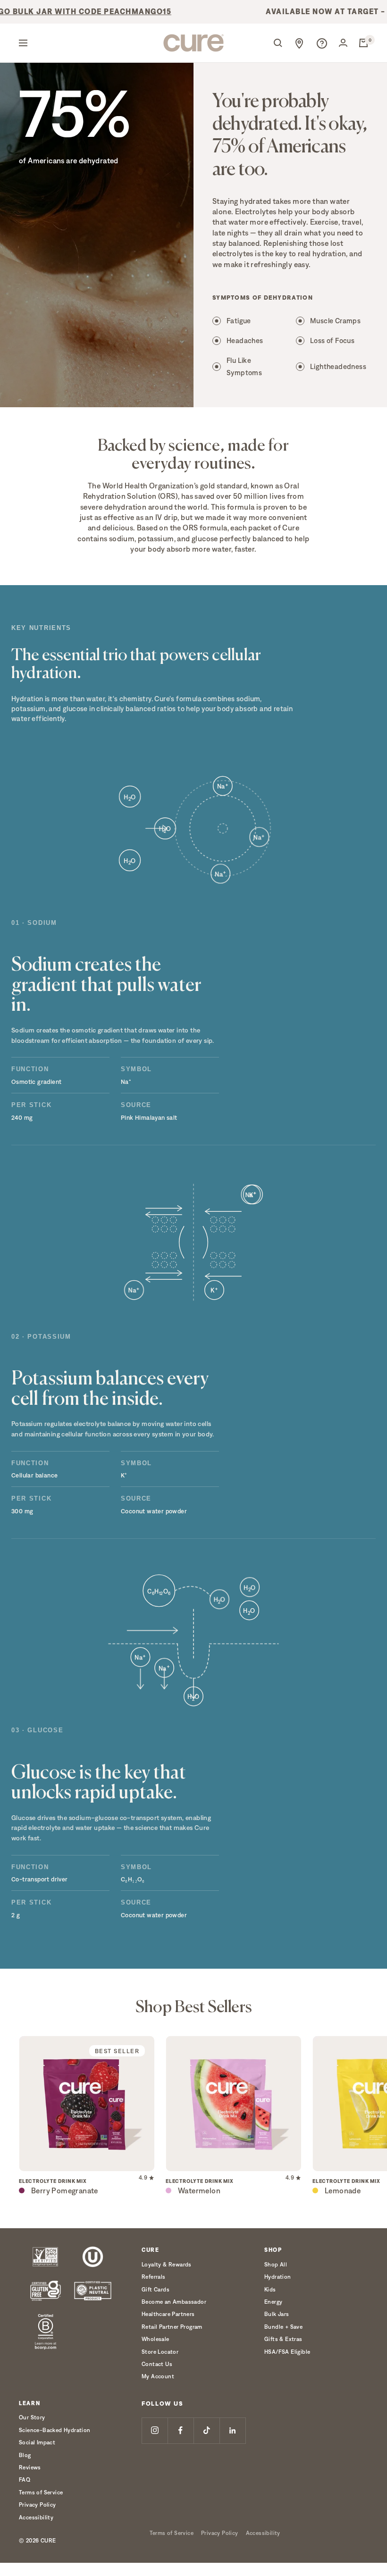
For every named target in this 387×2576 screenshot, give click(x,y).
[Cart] (363, 43)
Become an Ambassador (174, 2302)
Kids (270, 2289)
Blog (25, 2455)
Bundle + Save (283, 2327)
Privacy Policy (38, 2505)
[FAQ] (322, 43)
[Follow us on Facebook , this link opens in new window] (181, 2430)
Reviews (30, 2467)
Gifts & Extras (283, 2339)
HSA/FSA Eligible (287, 2352)
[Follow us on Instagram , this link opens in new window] (155, 2430)
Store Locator (160, 2352)
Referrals (154, 2277)
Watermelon (199, 2191)
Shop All (276, 2264)
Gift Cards (156, 2289)
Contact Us (157, 2364)
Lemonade (343, 2191)
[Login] (343, 43)
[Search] (278, 43)
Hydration (278, 2277)
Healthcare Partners (168, 2314)
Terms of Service (41, 2492)
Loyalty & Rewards (167, 2264)
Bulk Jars (277, 2314)
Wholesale (156, 2339)
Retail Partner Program (172, 2327)
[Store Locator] (299, 43)
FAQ (25, 2480)
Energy (273, 2302)
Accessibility (36, 2517)
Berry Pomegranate (65, 2191)
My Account (158, 2376)
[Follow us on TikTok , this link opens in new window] (206, 2430)
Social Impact (37, 2442)
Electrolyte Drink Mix (53, 2181)
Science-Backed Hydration (55, 2430)
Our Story (32, 2417)
